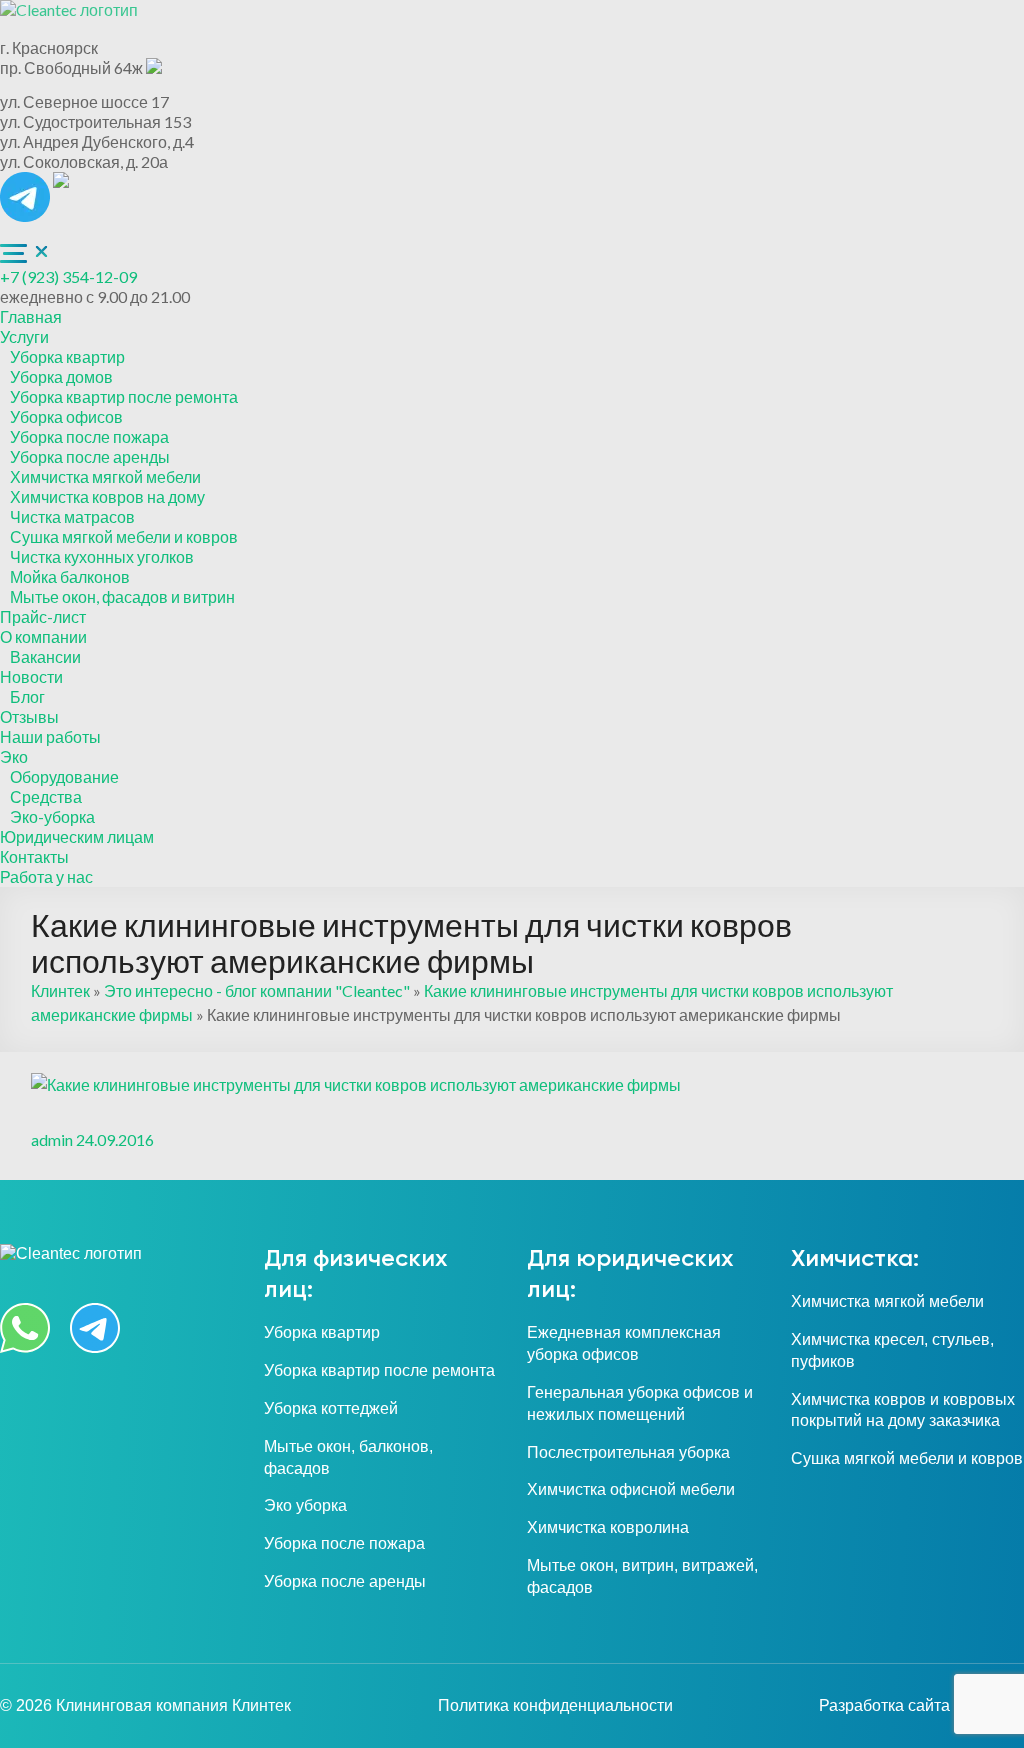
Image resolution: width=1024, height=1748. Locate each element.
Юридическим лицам (77, 836)
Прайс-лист (43, 616)
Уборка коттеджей (331, 1408)
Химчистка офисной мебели (631, 1489)
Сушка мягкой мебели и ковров (124, 536)
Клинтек (60, 990)
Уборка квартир (67, 356)
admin (52, 1139)
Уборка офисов (66, 416)
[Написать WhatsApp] (61, 181)
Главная (31, 316)
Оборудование (64, 776)
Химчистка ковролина (608, 1527)
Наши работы (50, 736)
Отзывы (29, 716)
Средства (46, 796)
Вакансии (45, 656)
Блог (27, 696)
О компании (43, 636)
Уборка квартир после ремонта (124, 396)
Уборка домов (61, 376)
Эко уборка (305, 1505)
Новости (31, 676)
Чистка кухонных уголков (102, 556)
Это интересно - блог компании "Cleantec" (257, 990)
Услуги (24, 336)
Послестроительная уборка (628, 1452)
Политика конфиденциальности (555, 1705)
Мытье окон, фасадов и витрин (122, 596)
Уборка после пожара (89, 436)
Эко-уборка (52, 816)
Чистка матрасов (72, 516)
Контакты (34, 856)
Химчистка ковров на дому (107, 496)
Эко (14, 756)
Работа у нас (46, 876)
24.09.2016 (115, 1139)
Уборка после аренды (90, 456)
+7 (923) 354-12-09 (68, 276)
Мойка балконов (70, 576)
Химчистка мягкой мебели (105, 476)
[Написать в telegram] (26, 181)
